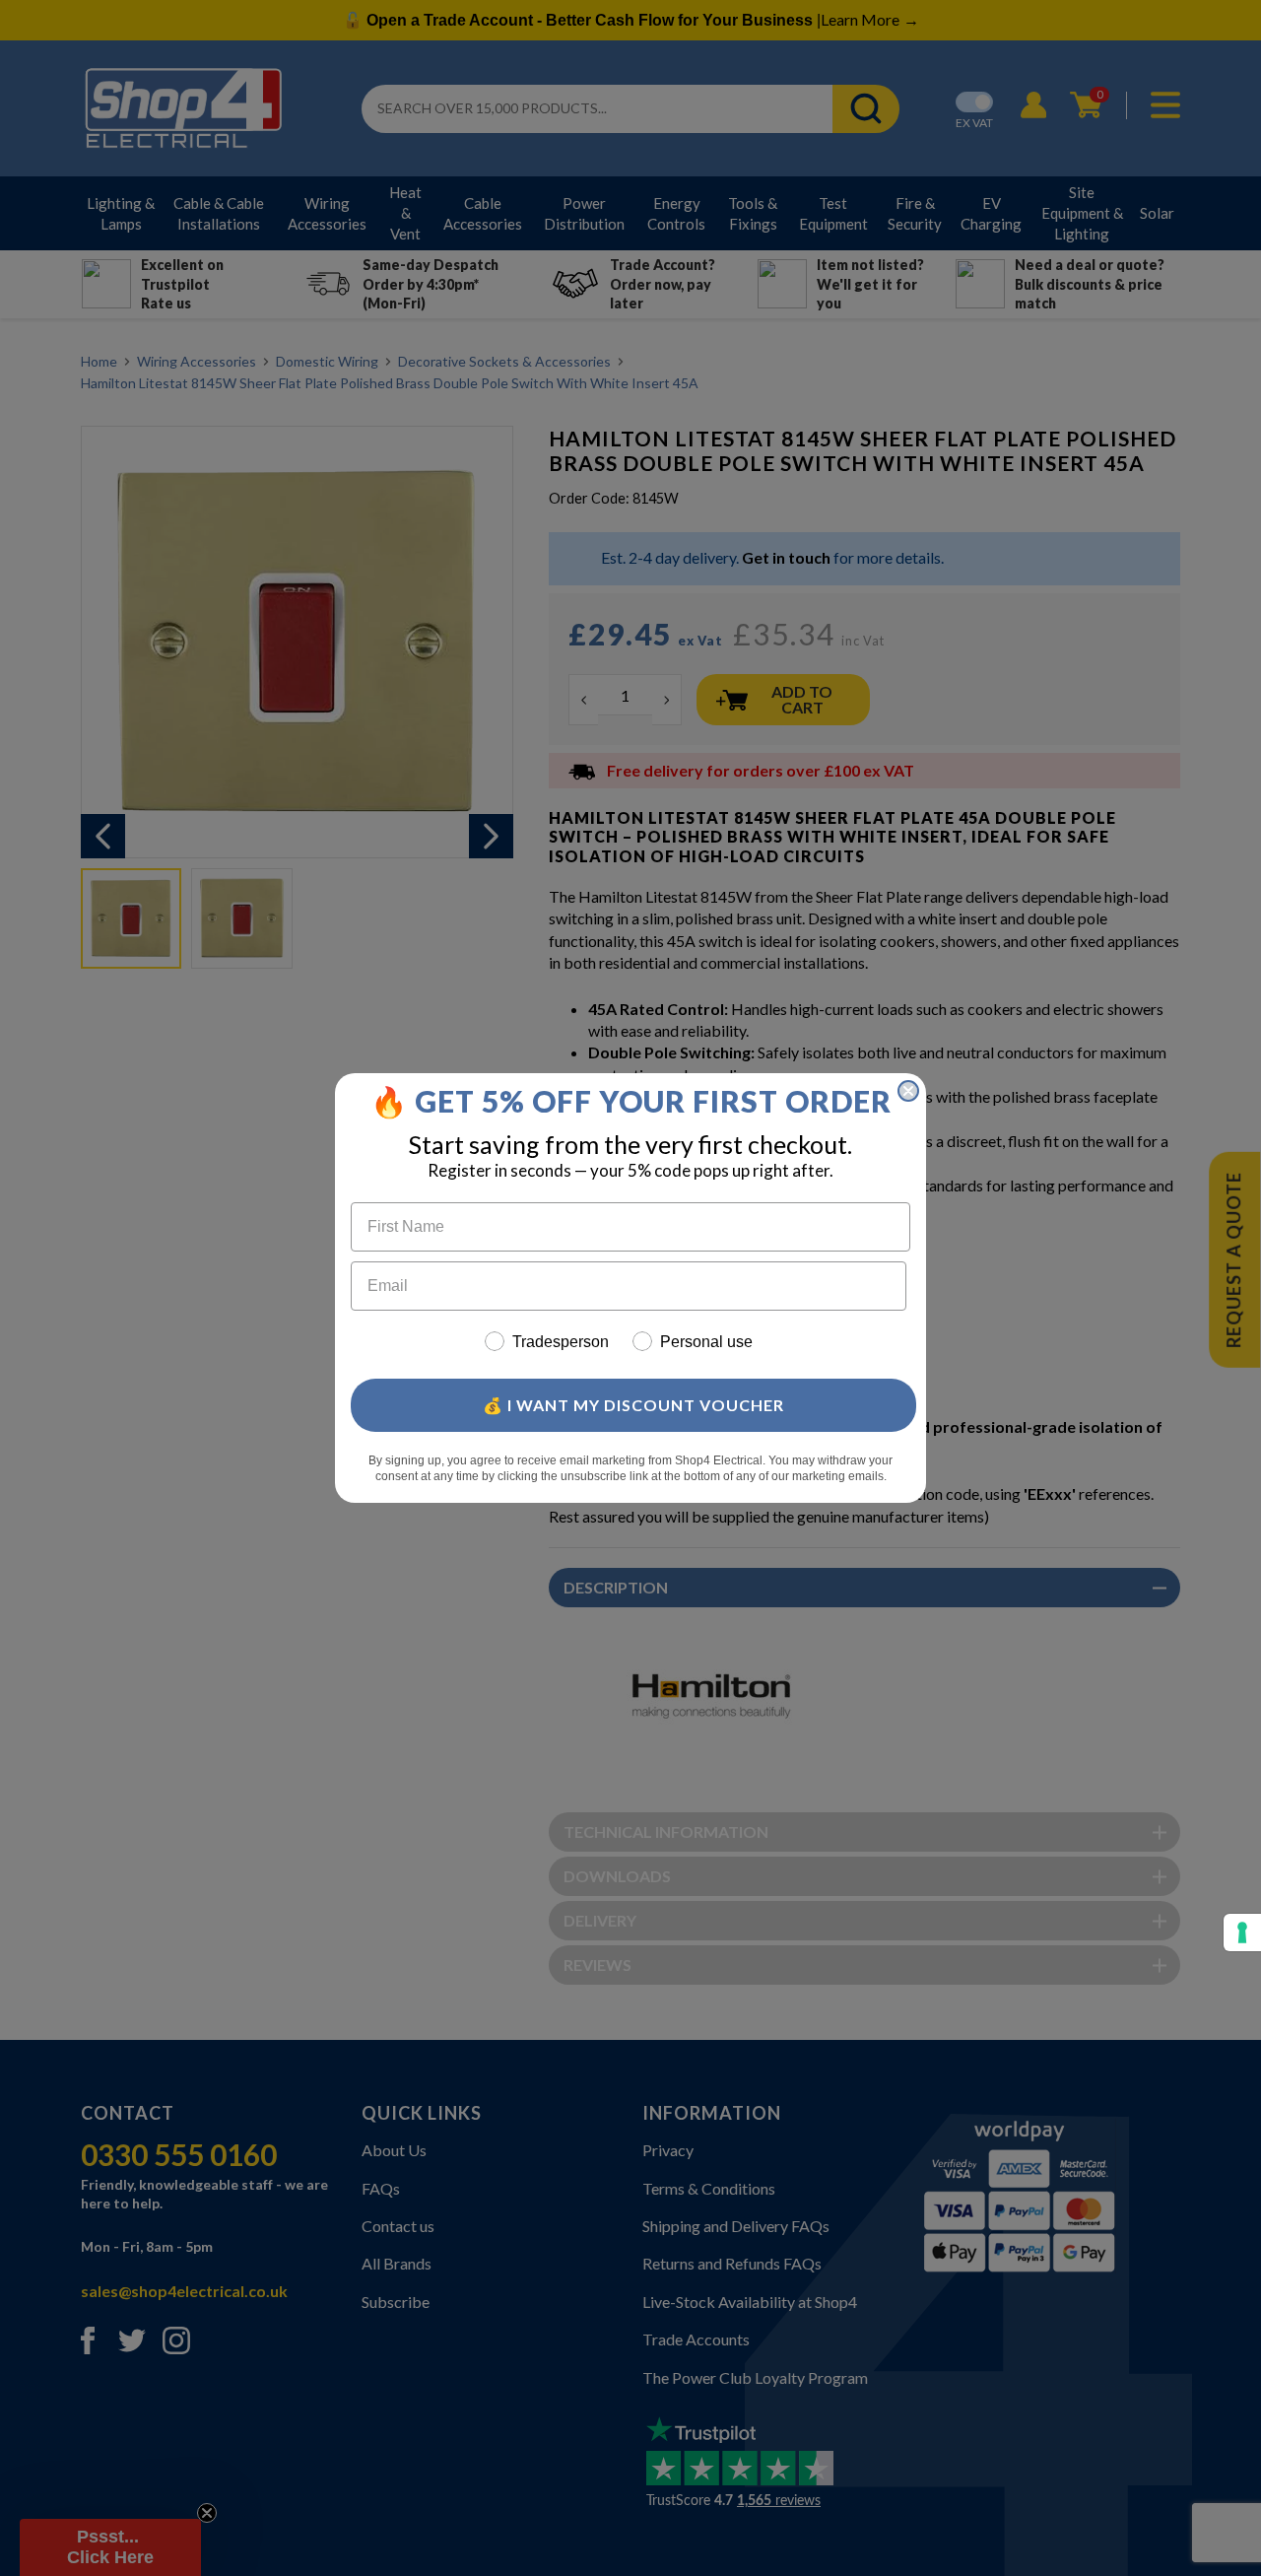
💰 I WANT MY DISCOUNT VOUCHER (633, 1405)
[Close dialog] (908, 1091)
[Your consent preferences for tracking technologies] (1242, 1932)
